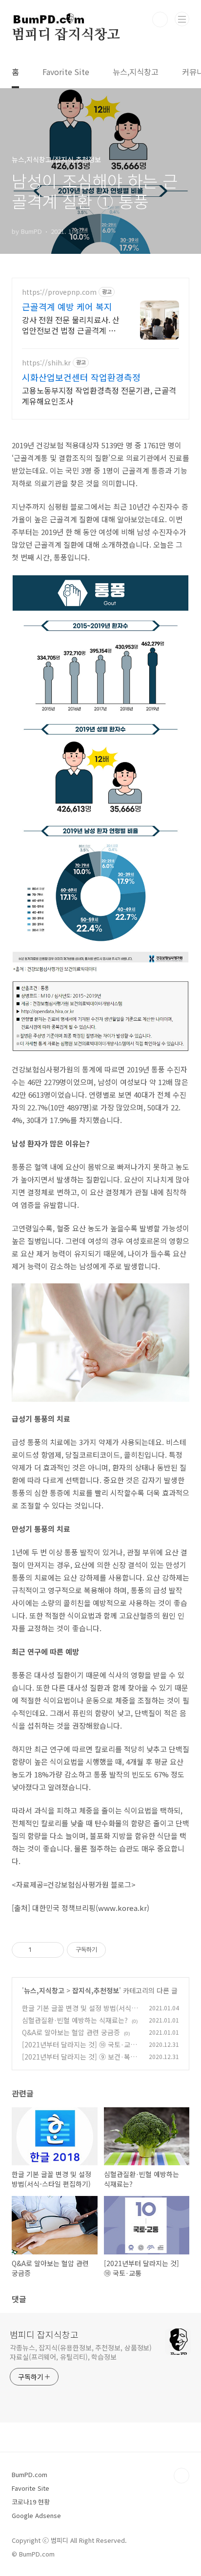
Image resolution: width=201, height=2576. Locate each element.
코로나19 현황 (31, 2502)
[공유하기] (41, 1950)
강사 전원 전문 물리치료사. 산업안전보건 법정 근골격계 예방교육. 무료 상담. (71, 325)
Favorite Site (66, 72)
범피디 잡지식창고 (66, 35)
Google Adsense (36, 2515)
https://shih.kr (46, 363)
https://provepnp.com (59, 292)
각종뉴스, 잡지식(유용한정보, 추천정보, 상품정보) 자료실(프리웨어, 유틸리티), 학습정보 (81, 2352)
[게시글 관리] (53, 1950)
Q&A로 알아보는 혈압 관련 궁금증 (71, 2032)
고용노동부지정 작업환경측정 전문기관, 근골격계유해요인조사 (99, 395)
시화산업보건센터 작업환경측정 (81, 377)
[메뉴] (182, 19)
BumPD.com (30, 2474)
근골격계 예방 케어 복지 (67, 306)
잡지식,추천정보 (96, 1990)
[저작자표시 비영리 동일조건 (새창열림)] (119, 1950)
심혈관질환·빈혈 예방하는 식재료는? (75, 2020)
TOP (181, 2476)
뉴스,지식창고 (136, 72)
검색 (160, 19)
